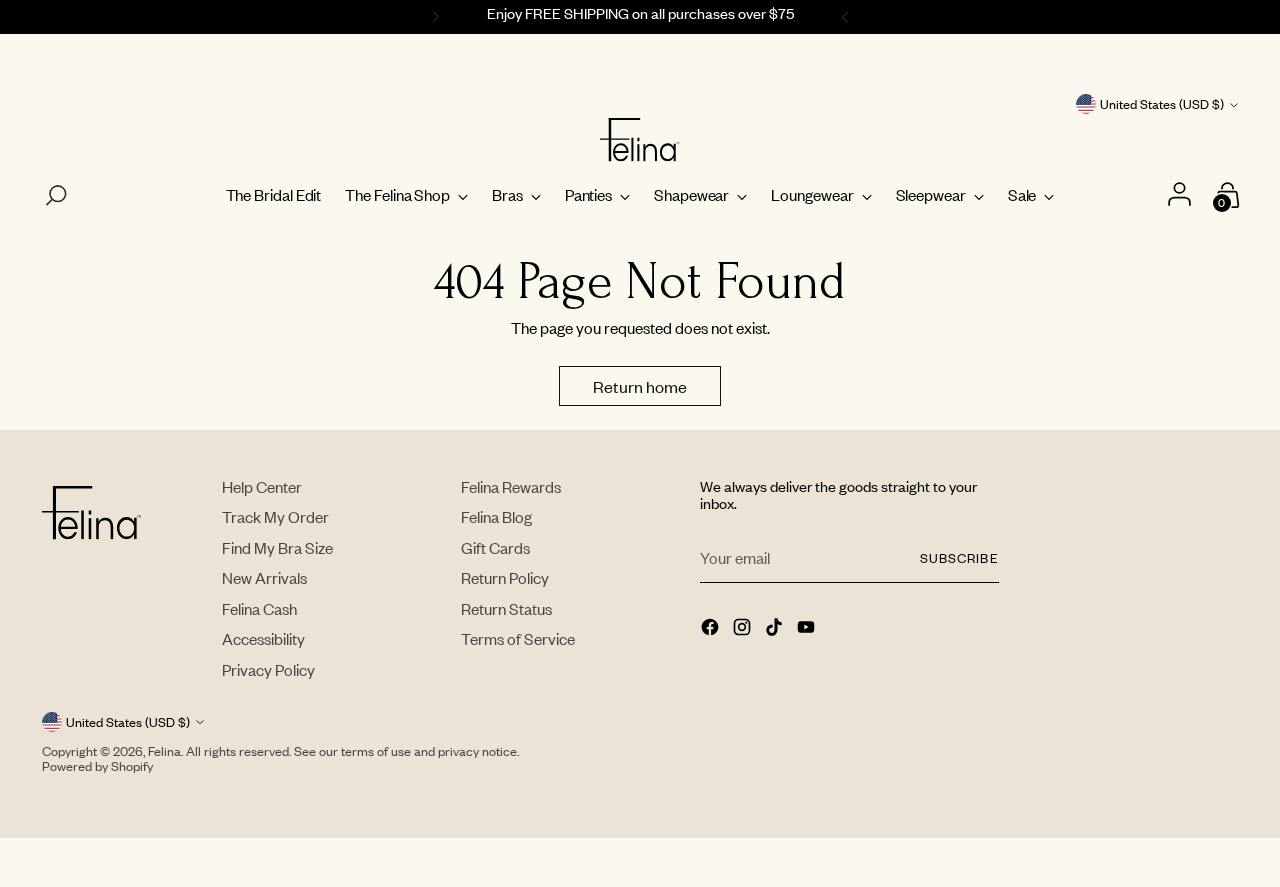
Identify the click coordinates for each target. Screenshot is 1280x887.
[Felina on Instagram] (744, 629)
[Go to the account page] (1182, 195)
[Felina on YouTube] (808, 629)
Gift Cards (495, 547)
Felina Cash (259, 608)
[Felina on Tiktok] (776, 629)
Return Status (506, 608)
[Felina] (640, 140)
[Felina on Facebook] (712, 629)
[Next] (848, 17)
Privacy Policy (268, 669)
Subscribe (959, 558)
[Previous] (433, 17)
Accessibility (263, 638)
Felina (164, 751)
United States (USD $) (1162, 104)
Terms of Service (518, 638)
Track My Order (275, 516)
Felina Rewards (511, 486)
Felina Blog (496, 516)
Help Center (262, 486)
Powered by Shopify (97, 766)
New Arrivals (264, 577)
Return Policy (505, 577)
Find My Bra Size (277, 547)
